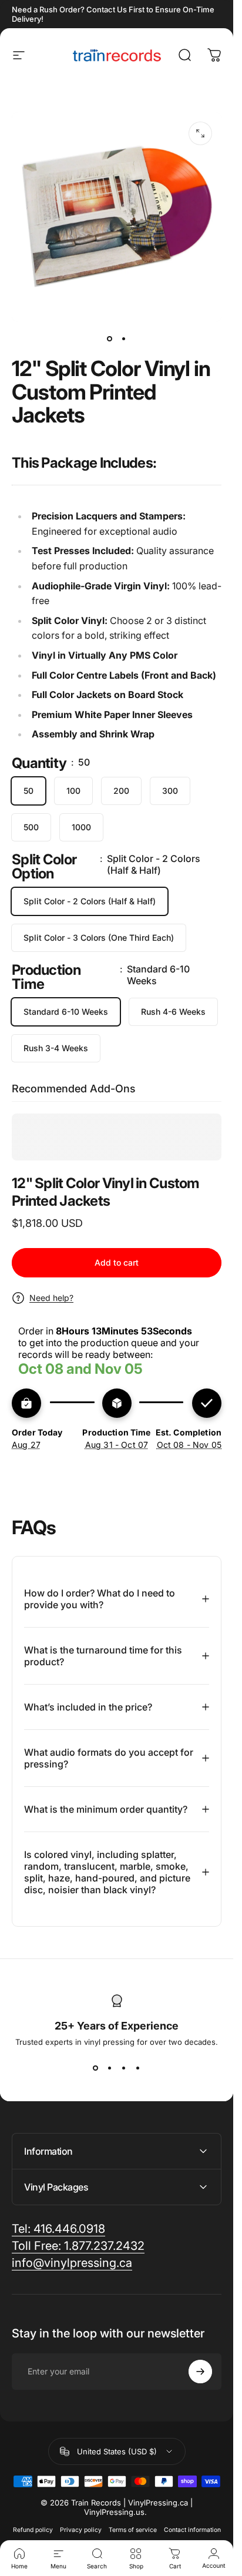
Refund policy (33, 2530)
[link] (58, 2229)
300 (170, 791)
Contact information (192, 2530)
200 (121, 791)
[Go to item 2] (124, 338)
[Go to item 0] (110, 338)
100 (73, 791)
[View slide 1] (96, 2068)
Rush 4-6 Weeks (173, 1012)
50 (28, 791)
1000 (81, 827)
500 (31, 827)
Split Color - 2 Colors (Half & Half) (90, 901)
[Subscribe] (200, 2372)
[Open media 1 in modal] (200, 133)
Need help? (51, 1298)
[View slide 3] (124, 2068)
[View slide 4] (138, 2068)
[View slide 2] (110, 2068)
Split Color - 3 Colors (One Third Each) (99, 938)
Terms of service (133, 2530)
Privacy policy (81, 2530)
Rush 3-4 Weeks (56, 1048)
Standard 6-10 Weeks (66, 1012)
